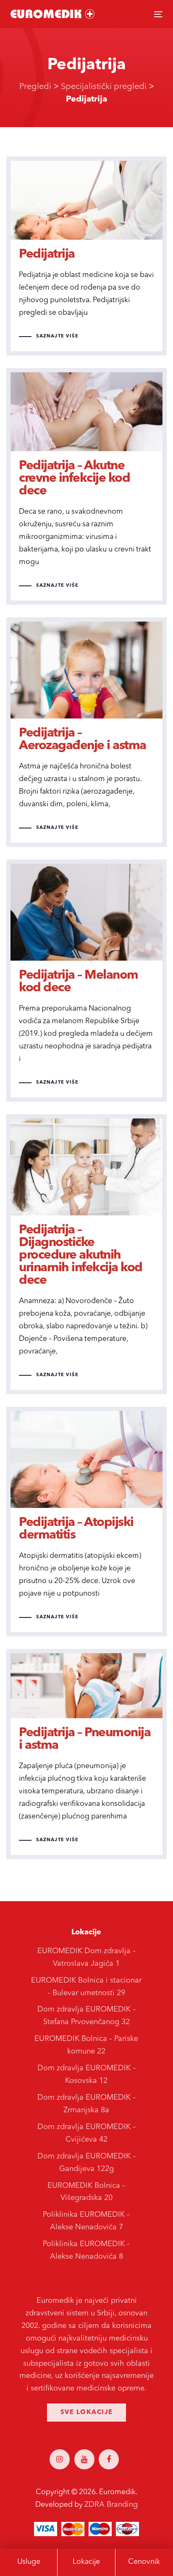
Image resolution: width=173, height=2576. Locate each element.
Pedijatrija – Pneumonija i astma (86, 1754)
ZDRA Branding (111, 2505)
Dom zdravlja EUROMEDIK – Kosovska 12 (86, 2074)
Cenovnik (144, 2562)
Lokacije (86, 2562)
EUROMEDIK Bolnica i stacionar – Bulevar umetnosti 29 (86, 1987)
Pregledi (35, 87)
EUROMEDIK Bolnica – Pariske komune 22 (86, 2045)
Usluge (29, 2562)
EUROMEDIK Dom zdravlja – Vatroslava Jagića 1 (86, 1957)
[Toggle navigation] (137, 14)
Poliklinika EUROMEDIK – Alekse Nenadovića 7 (86, 2221)
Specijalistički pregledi (104, 87)
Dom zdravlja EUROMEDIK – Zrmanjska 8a (86, 2104)
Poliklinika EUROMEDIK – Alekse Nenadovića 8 (86, 2250)
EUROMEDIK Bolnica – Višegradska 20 (86, 2192)
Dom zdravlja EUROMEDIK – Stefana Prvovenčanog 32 (86, 2016)
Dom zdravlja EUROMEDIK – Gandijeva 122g (86, 2163)
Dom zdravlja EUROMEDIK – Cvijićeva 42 (86, 2133)
